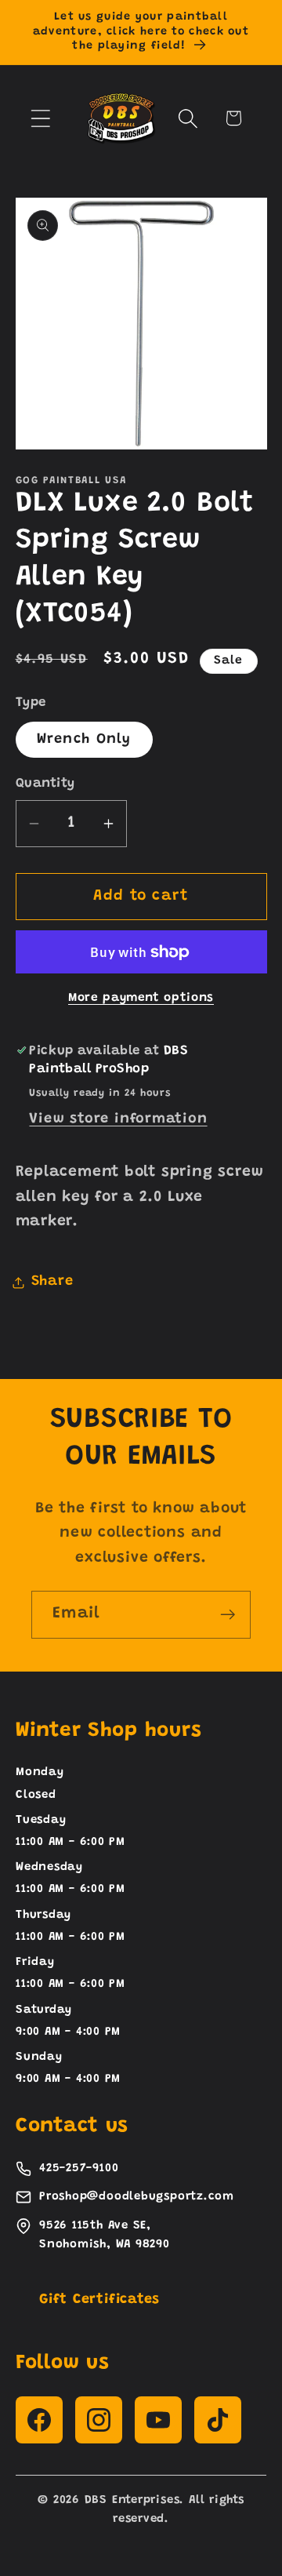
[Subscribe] (228, 1615)
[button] (40, 118)
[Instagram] (99, 2420)
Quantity (45, 784)
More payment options (141, 998)
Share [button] (52, 1282)
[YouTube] (158, 2420)
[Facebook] (39, 2420)
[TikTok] (218, 2420)
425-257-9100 (79, 2168)
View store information (118, 1119)
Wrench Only (84, 740)
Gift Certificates (99, 2300)
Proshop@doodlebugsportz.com (137, 2197)
